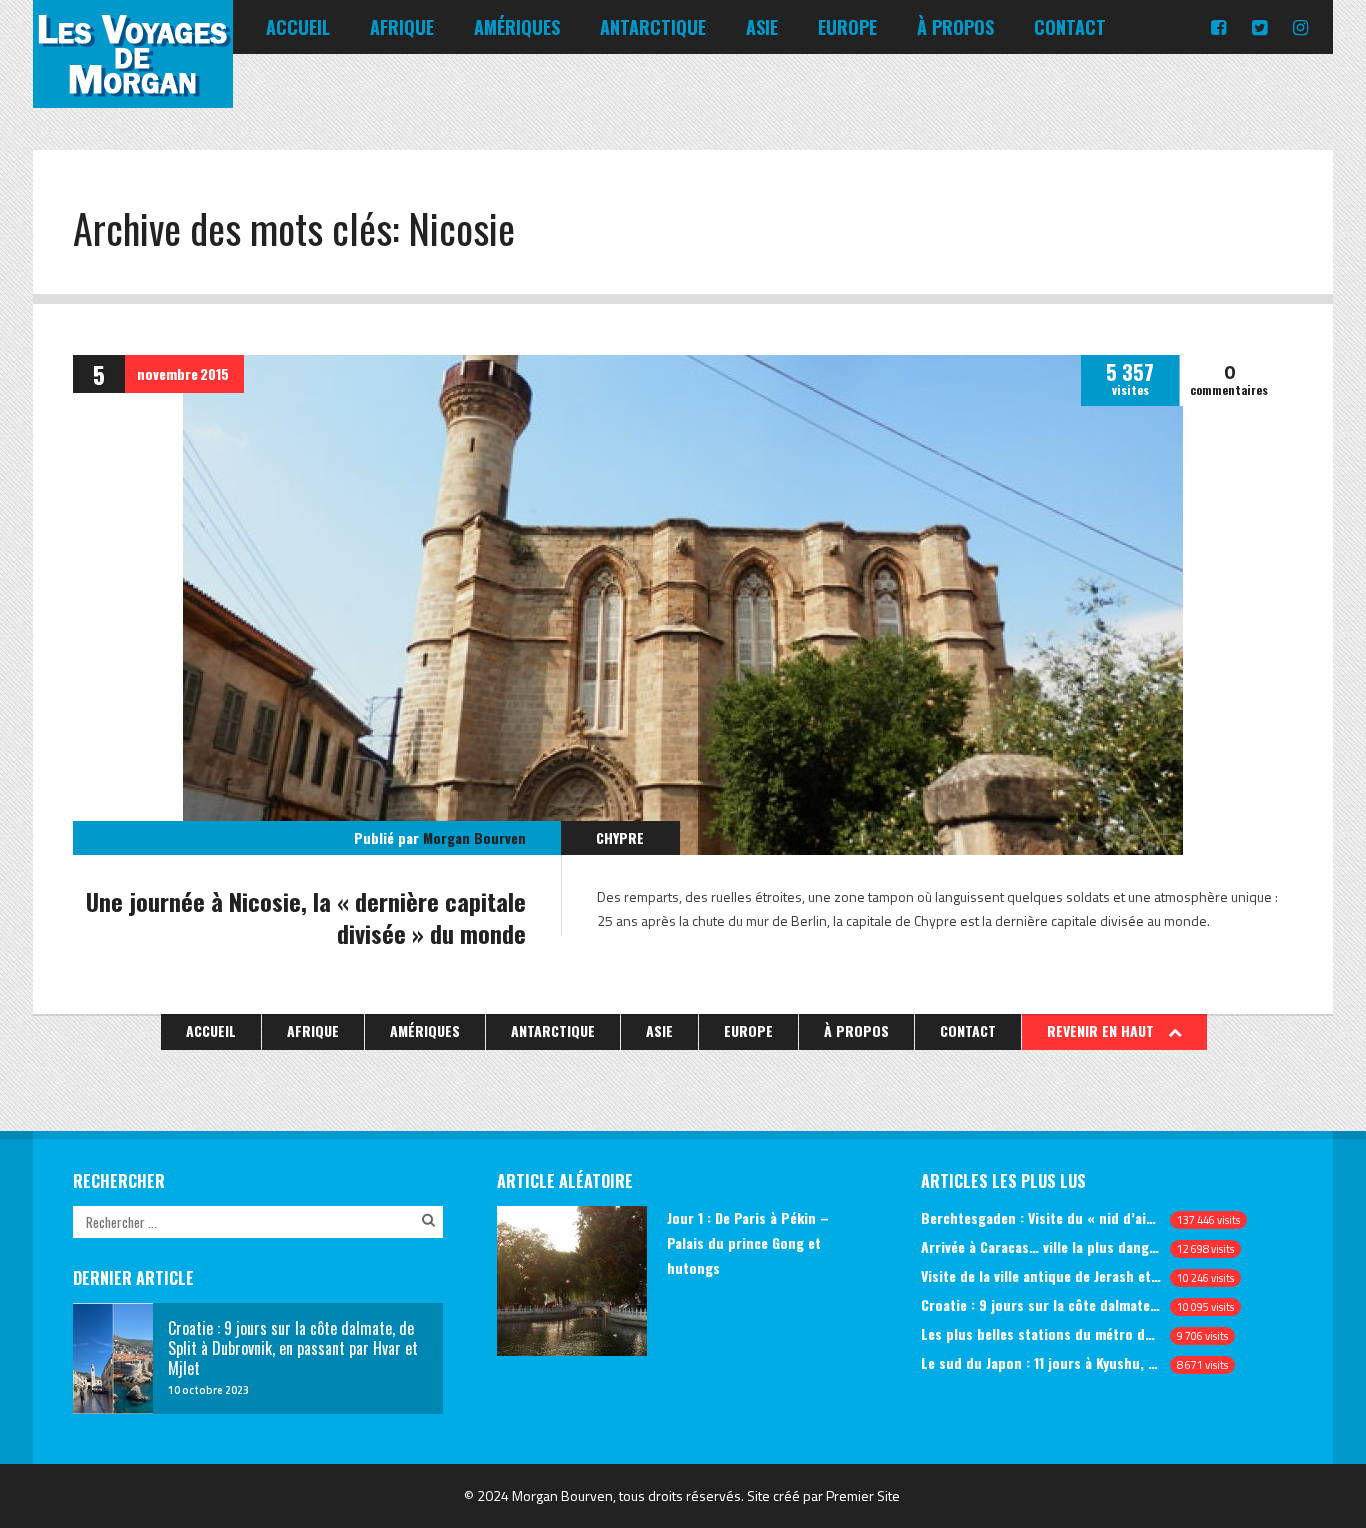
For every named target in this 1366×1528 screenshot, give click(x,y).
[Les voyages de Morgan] (133, 90)
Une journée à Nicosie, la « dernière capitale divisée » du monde (306, 917)
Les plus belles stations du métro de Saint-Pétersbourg (1041, 1333)
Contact (1070, 27)
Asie (762, 27)
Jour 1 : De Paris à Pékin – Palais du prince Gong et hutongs (748, 1242)
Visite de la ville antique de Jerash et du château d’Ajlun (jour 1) (1041, 1275)
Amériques (517, 27)
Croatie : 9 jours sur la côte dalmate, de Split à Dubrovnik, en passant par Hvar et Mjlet (1041, 1304)
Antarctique (653, 27)
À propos (955, 27)
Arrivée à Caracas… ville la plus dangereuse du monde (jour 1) (1041, 1246)
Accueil (298, 27)
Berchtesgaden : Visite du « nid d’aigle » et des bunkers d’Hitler (1041, 1217)
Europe (847, 27)
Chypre (620, 837)
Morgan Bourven (474, 837)
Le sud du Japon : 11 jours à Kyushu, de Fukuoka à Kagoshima (1041, 1362)
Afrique (402, 27)
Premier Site (863, 1495)
